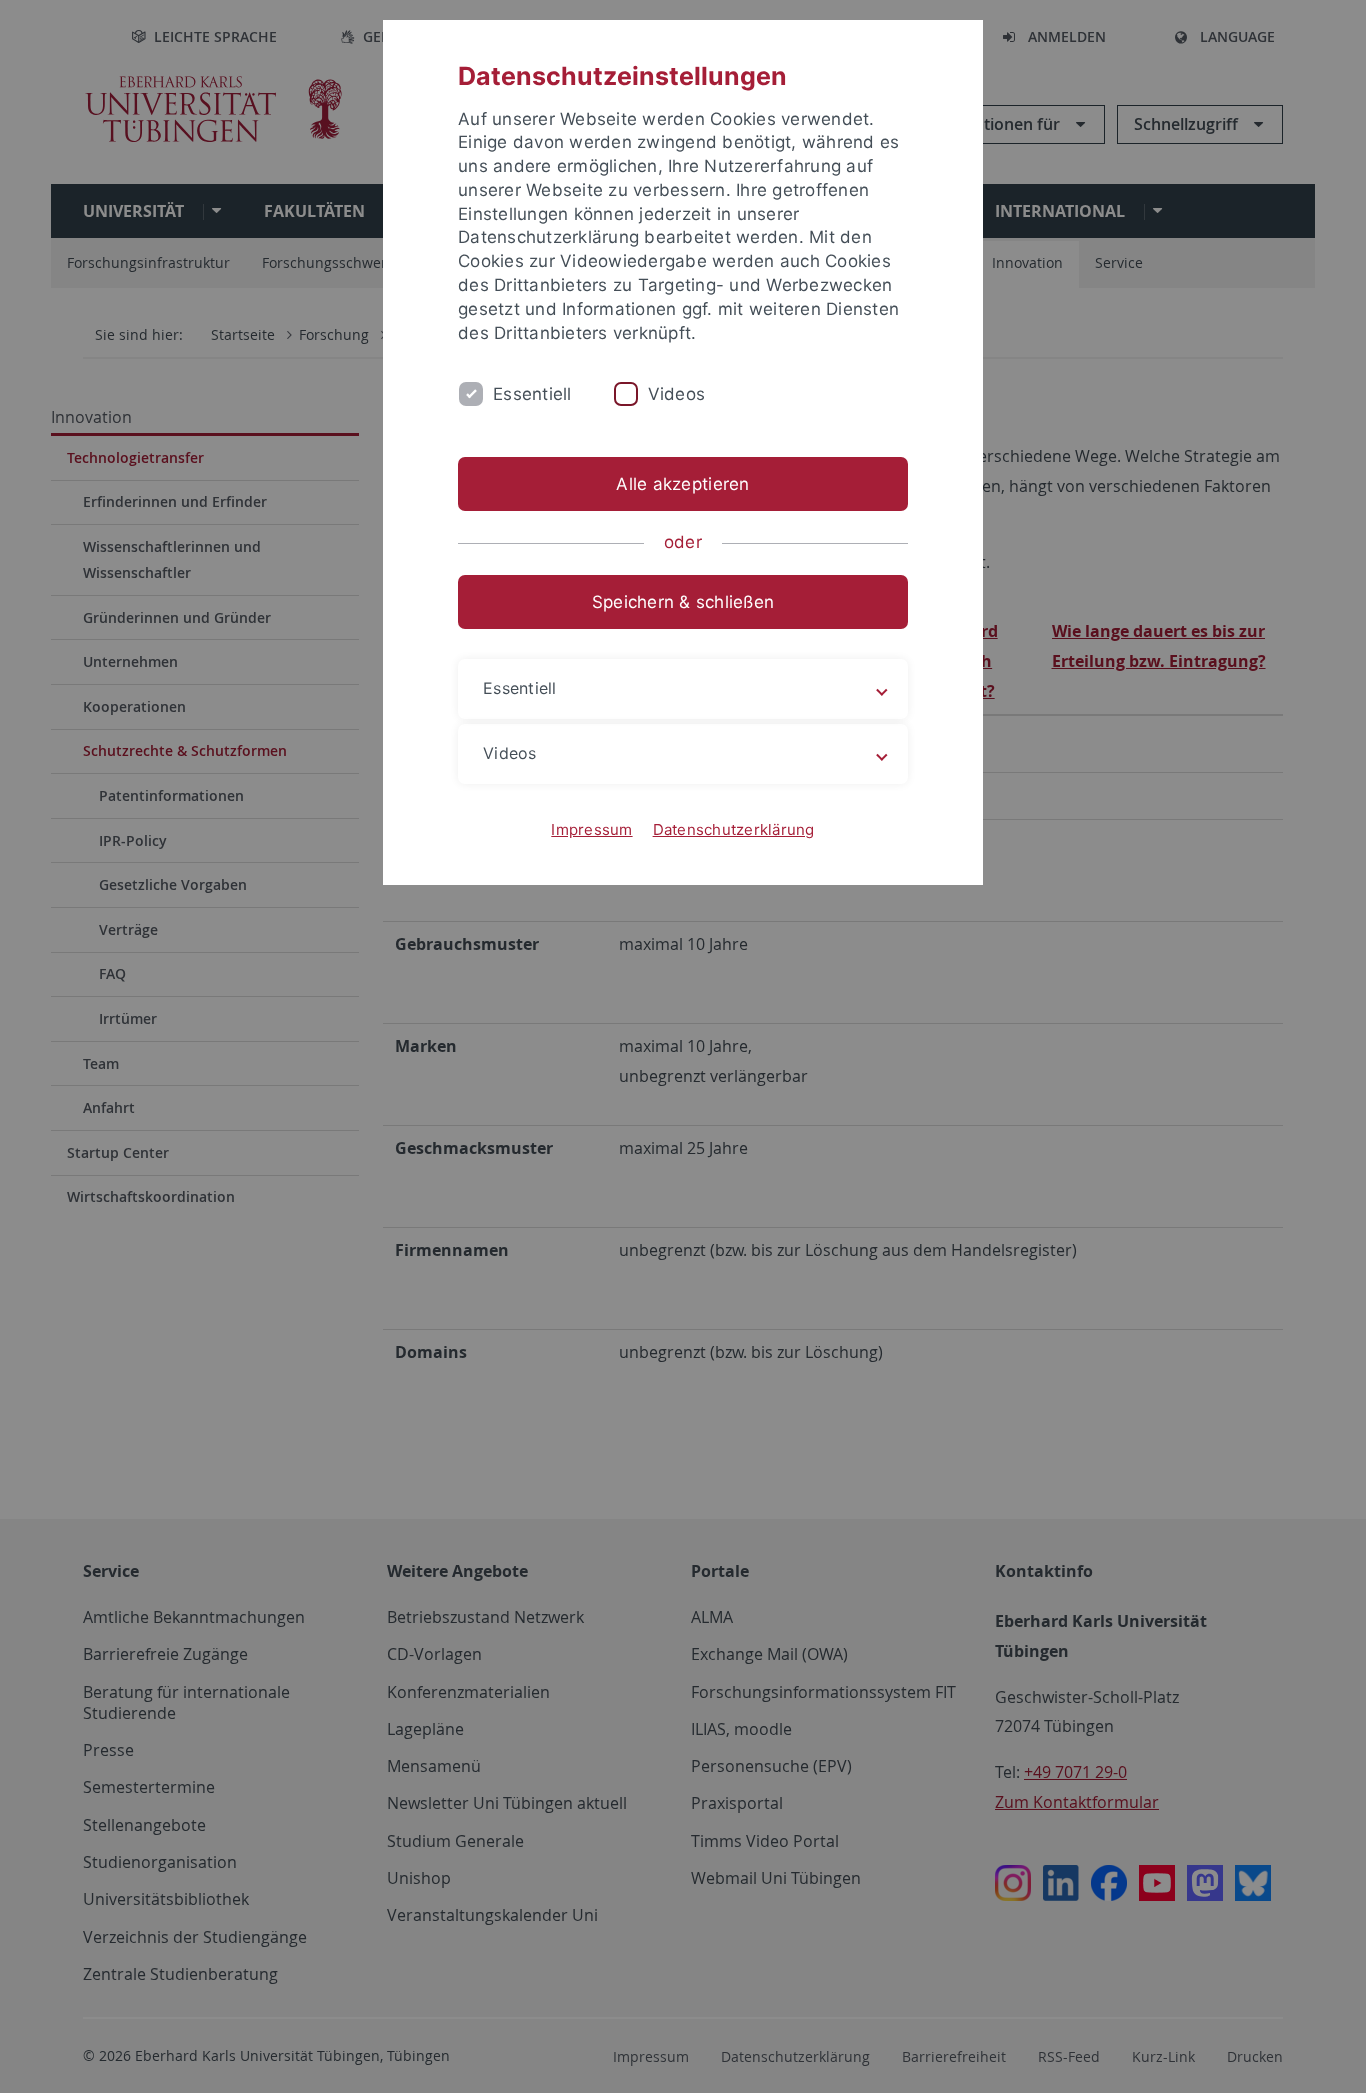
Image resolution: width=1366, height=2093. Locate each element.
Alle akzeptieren (682, 484)
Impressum (591, 829)
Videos (677, 394)
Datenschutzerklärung (734, 829)
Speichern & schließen (683, 602)
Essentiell (532, 394)
